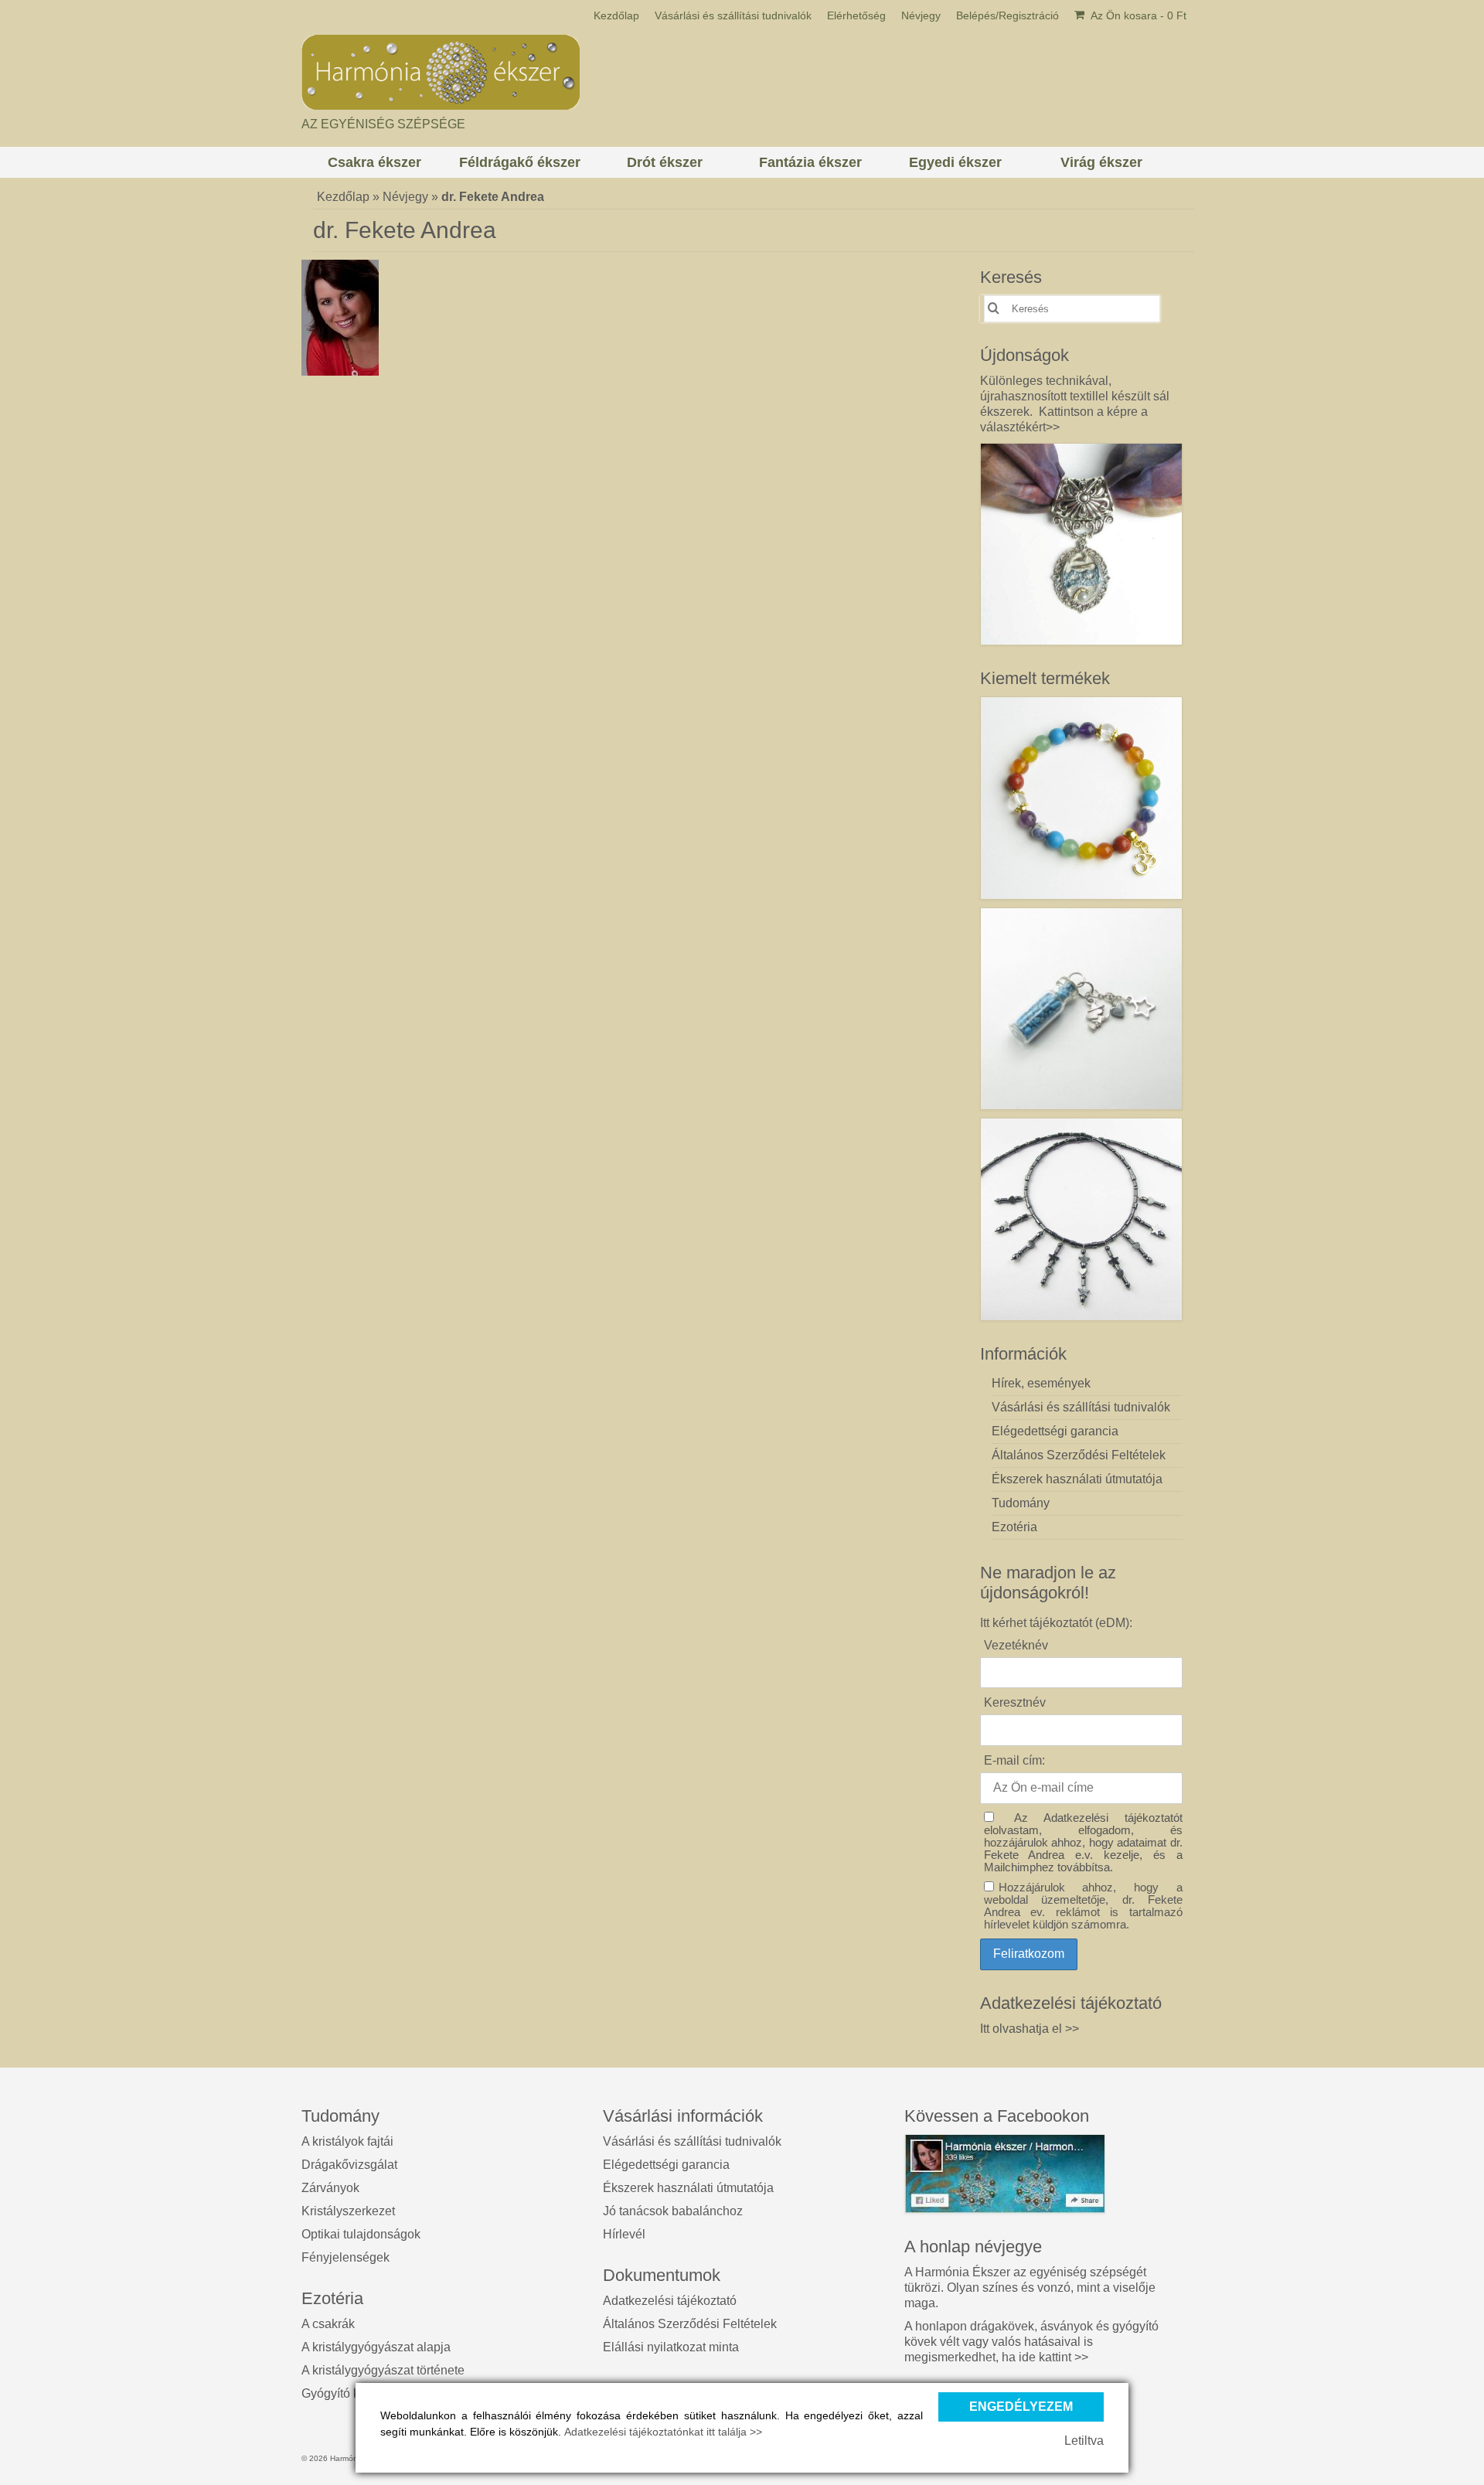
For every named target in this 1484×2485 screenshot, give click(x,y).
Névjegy (405, 197)
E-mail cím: (1014, 1760)
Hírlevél (624, 2234)
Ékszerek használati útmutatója (688, 2188)
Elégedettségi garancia (666, 2165)
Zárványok (330, 2188)
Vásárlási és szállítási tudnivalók (692, 2141)
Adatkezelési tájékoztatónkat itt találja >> (663, 2432)
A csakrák (328, 2324)
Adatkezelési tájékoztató (670, 2301)
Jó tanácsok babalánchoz (673, 2211)
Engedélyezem (1021, 2407)
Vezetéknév (1016, 1645)
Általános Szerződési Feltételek (690, 2324)
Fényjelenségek (345, 2257)
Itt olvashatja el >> (1030, 2029)
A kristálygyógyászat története (383, 2370)
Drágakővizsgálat (349, 2165)
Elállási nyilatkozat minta (671, 2347)
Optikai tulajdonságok (361, 2234)
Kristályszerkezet (348, 2211)
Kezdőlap (343, 197)
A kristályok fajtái (347, 2141)
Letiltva (1084, 2441)
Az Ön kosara (1137, 15)
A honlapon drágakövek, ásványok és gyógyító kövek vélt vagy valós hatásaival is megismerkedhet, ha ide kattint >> (1031, 2342)
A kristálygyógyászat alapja (376, 2347)
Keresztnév (1015, 1702)
